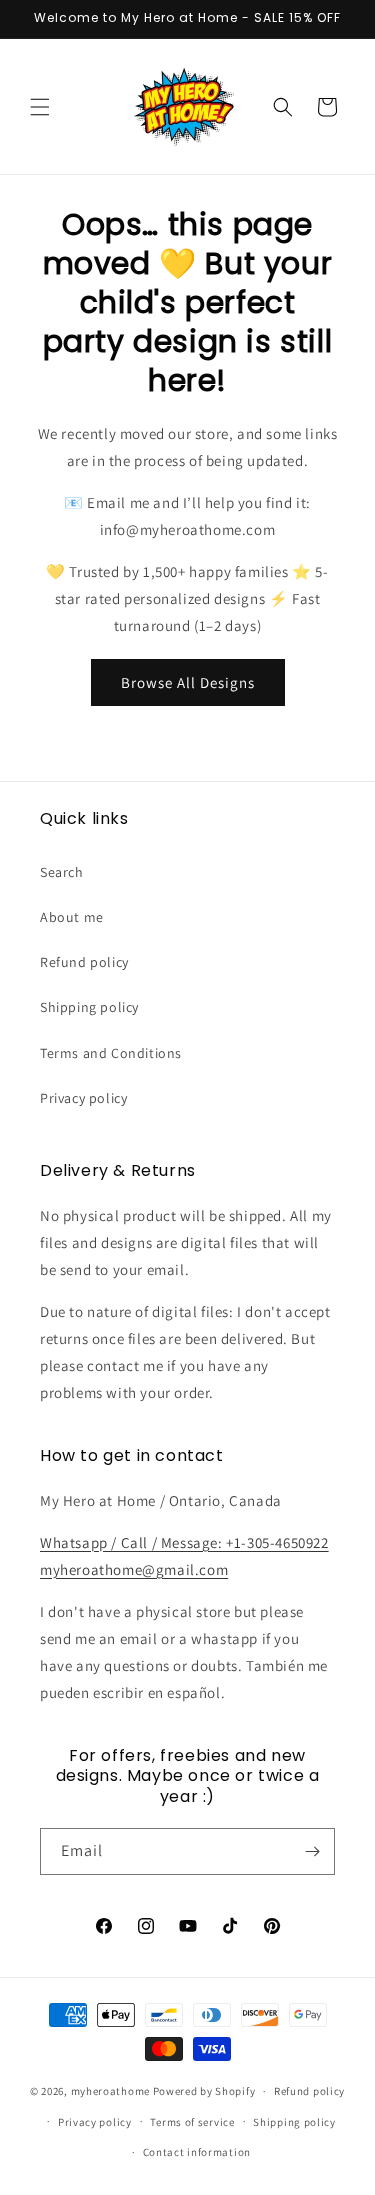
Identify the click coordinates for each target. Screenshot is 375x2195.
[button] (40, 107)
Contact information (197, 2152)
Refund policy (84, 962)
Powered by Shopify (204, 2091)
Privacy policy (83, 1098)
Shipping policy (89, 1007)
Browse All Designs (188, 682)
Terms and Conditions (111, 1053)
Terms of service (192, 2122)
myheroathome (110, 2091)
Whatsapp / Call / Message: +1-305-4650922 (184, 1542)
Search (62, 872)
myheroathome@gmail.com (134, 1569)
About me (72, 917)
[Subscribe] (312, 1851)
